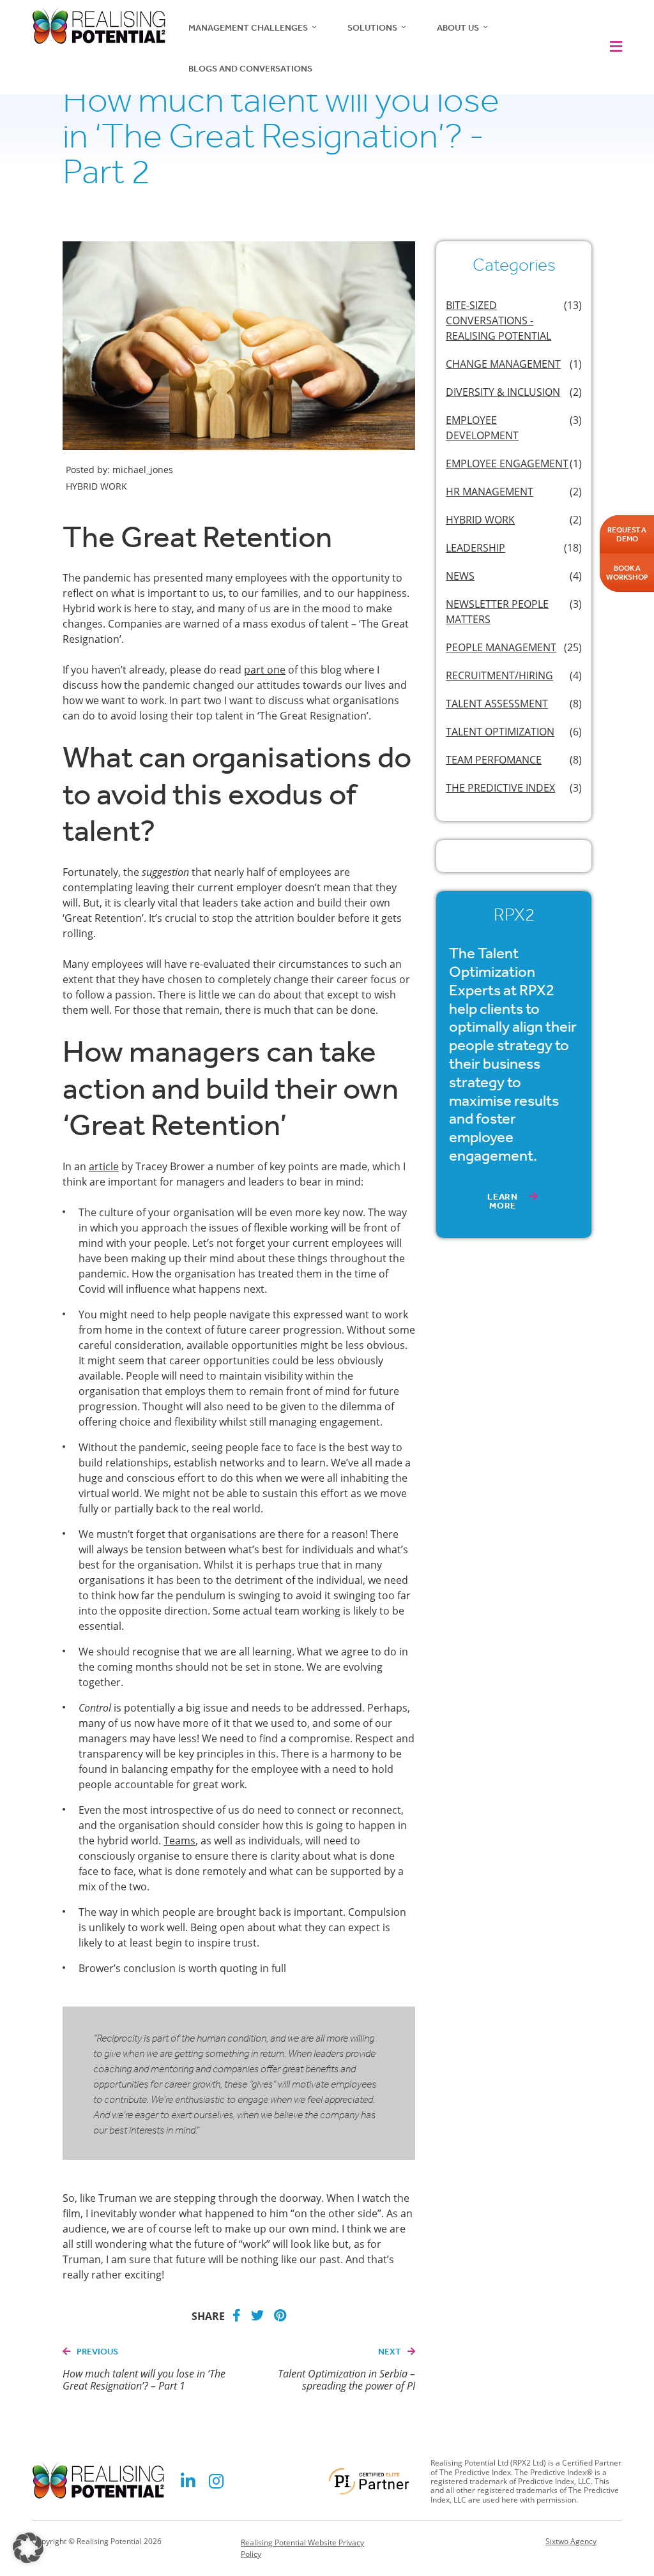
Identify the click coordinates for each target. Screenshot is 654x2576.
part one (265, 670)
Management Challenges (248, 28)
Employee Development (482, 428)
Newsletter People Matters (497, 612)
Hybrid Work (480, 520)
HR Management (490, 492)
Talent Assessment (497, 704)
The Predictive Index (500, 788)
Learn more (503, 1201)
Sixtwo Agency (571, 2542)
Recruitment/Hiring (499, 675)
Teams (179, 1841)
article (104, 1166)
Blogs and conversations (250, 69)
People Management (501, 647)
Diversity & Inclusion (503, 392)
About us (458, 28)
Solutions (372, 28)
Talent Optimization (500, 732)
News (460, 576)
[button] (613, 47)
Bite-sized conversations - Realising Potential (498, 320)
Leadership (475, 548)
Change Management (503, 364)
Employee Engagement (507, 463)
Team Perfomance (494, 760)
